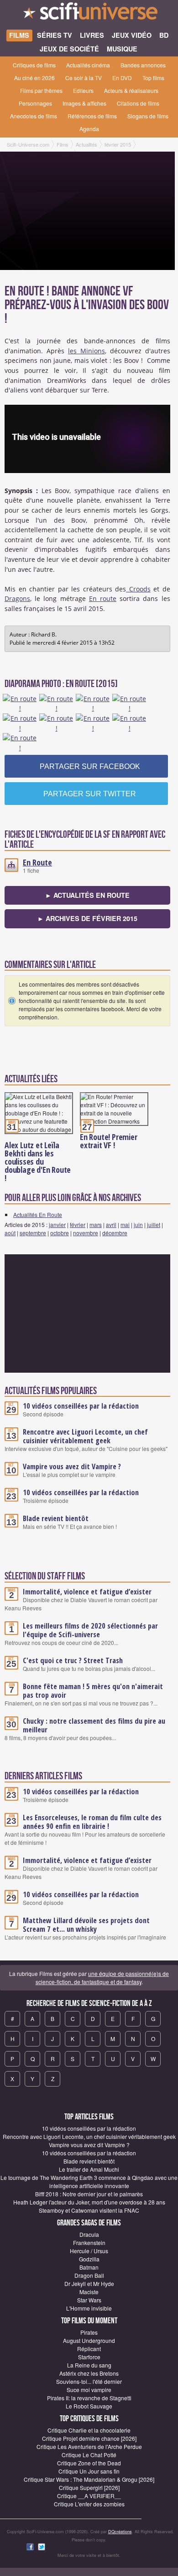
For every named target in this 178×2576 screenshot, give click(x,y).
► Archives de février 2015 (87, 918)
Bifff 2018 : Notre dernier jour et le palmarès (89, 2194)
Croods (138, 589)
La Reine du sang (89, 2365)
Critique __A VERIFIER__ (89, 2496)
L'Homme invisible (89, 2308)
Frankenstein (89, 2243)
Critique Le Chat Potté (89, 2455)
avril (111, 1224)
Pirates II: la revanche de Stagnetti (89, 2398)
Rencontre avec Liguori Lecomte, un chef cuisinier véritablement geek (85, 1436)
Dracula (89, 2234)
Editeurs (83, 90)
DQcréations (120, 2532)
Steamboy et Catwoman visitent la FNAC (89, 2210)
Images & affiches (84, 103)
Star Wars (89, 2300)
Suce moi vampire (89, 2390)
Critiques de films (34, 65)
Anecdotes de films (34, 116)
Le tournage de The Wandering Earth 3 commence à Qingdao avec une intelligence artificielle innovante (89, 2181)
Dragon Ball (89, 2275)
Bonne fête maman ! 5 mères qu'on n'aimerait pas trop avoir (93, 1691)
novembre (86, 1233)
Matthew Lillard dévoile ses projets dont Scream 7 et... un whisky (86, 1925)
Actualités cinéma (88, 65)
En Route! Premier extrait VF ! (109, 1141)
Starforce (89, 2357)
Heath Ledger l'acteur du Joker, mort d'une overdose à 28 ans (89, 2202)
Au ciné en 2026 (34, 78)
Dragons (17, 598)
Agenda (89, 129)
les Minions (86, 351)
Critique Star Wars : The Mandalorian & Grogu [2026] (89, 2479)
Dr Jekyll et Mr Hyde (89, 2283)
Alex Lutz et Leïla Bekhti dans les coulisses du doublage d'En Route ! (38, 1161)
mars (96, 1224)
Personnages (35, 103)
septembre (33, 1233)
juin (138, 1224)
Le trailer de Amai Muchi (89, 2169)
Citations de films (138, 103)
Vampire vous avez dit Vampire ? (72, 1466)
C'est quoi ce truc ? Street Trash (73, 1660)
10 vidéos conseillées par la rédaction (81, 1406)
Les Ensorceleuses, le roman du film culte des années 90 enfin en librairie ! (92, 1822)
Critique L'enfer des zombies (89, 2504)
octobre (60, 1233)
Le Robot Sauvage (89, 2406)
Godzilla (89, 2259)
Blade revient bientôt (56, 1518)
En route (103, 598)
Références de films (92, 116)
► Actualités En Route (87, 895)
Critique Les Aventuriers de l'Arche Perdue (89, 2446)
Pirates (89, 2332)
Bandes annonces (143, 65)
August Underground (89, 2340)
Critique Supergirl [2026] (89, 2487)
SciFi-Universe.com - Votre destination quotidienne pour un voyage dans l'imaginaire (89, 14)
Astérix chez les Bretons (89, 2373)
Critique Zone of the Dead (89, 2463)
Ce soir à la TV (84, 78)
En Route (37, 862)
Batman (89, 2267)
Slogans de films (148, 116)
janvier (57, 1224)
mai (125, 1224)
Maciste (89, 2292)
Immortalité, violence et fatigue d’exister (87, 1592)
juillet (154, 1224)
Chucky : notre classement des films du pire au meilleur (94, 1725)
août (10, 1233)
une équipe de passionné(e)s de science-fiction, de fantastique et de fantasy (102, 1978)
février (78, 1224)
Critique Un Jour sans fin (89, 2471)
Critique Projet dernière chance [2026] (89, 2438)
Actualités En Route (38, 1214)
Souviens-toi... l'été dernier (89, 2381)
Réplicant (89, 2349)
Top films (153, 78)
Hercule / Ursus (89, 2251)
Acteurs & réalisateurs (131, 90)
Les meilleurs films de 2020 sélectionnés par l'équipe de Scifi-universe (90, 1630)
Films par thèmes (41, 90)
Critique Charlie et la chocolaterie (89, 2430)
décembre (115, 1233)
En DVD (122, 78)
